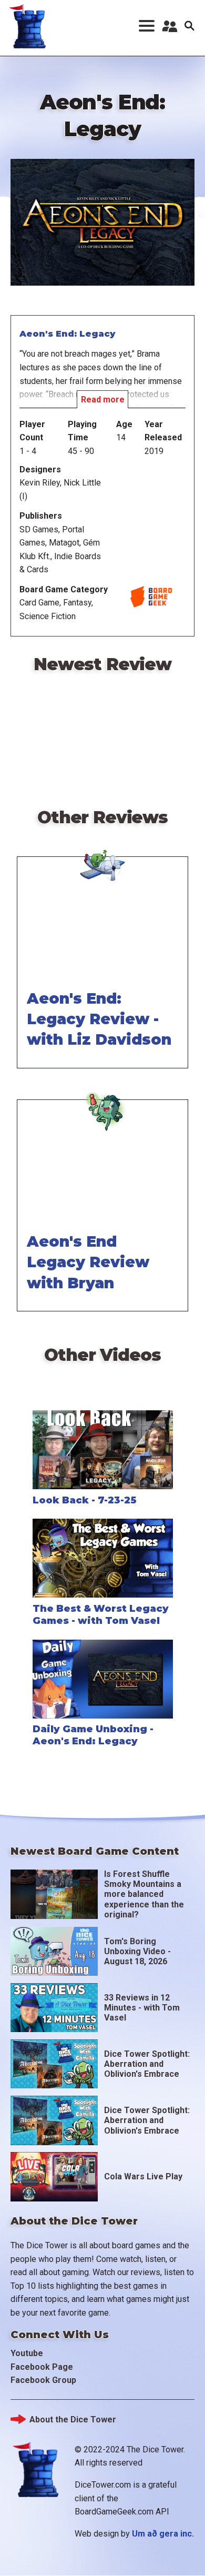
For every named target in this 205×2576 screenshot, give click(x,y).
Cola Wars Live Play (143, 2176)
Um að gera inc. (163, 2534)
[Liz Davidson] (102, 855)
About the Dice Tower (73, 2420)
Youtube (27, 2353)
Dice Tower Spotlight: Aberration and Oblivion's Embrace (147, 2064)
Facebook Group (43, 2380)
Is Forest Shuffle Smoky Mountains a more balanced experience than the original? (144, 1894)
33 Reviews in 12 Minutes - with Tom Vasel (142, 2008)
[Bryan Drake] (102, 1098)
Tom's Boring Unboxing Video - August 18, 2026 (137, 1951)
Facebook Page (42, 2367)
